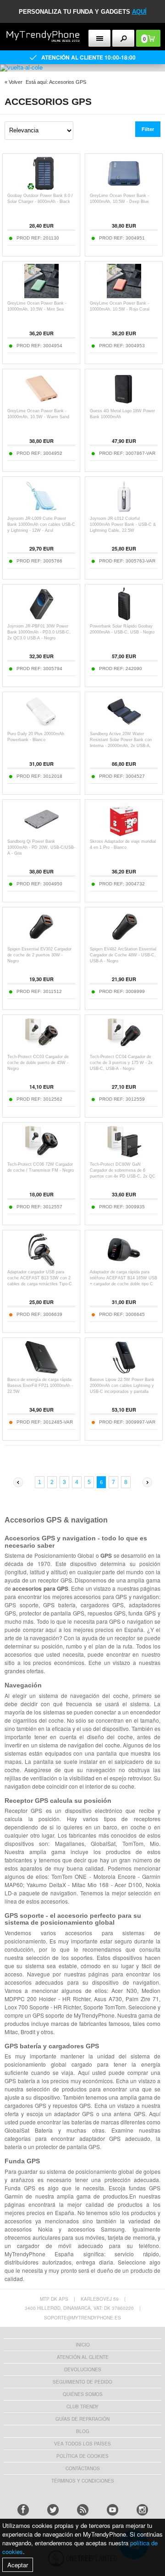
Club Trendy (82, 2407)
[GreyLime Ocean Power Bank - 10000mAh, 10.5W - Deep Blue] (124, 188)
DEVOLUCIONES (83, 2369)
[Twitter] (53, 2510)
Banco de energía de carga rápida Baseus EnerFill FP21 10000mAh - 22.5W (40, 1386)
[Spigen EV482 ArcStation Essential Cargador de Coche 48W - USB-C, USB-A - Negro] (124, 941)
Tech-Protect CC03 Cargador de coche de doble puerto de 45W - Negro (38, 1063)
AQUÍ (139, 12)
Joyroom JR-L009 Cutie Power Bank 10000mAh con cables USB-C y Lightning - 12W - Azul (41, 524)
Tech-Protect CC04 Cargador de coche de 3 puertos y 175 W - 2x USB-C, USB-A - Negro (121, 1063)
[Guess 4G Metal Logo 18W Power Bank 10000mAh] (124, 403)
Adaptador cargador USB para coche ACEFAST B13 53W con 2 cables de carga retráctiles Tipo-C (40, 1278)
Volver (16, 82)
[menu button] (100, 38)
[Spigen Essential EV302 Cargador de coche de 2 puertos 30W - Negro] (41, 941)
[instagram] (142, 2510)
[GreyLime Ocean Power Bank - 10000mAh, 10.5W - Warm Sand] (41, 403)
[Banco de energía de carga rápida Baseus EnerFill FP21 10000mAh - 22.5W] (41, 1372)
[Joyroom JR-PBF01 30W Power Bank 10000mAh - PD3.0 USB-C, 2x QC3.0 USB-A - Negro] (41, 619)
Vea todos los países (82, 2444)
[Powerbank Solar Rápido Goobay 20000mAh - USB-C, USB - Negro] (124, 619)
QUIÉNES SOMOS (83, 2394)
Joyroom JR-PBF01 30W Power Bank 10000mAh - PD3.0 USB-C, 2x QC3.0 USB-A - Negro (39, 632)
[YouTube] (113, 2510)
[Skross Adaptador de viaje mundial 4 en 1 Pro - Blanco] (124, 834)
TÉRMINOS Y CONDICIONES (83, 2481)
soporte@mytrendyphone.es (82, 2318)
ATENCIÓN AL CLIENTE (83, 2357)
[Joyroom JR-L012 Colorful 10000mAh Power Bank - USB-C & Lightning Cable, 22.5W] (124, 511)
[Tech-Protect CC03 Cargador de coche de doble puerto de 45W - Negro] (41, 1049)
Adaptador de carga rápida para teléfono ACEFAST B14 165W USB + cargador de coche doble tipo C (124, 1278)
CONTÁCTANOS (83, 2468)
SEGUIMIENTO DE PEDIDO (82, 2382)
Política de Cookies (82, 2456)
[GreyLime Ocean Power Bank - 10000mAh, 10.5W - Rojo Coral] (124, 296)
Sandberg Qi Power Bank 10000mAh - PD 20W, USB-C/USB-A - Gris (41, 847)
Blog (83, 2431)
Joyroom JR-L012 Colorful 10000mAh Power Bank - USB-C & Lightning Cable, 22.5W (123, 524)
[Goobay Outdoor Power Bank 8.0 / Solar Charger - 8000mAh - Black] (41, 188)
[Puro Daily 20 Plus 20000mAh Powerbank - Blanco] (41, 726)
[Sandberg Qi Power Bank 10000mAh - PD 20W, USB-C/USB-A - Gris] (41, 834)
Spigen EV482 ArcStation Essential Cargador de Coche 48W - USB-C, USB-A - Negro (123, 955)
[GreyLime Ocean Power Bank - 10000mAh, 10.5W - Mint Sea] (41, 296)
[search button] (124, 38)
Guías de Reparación (82, 2419)
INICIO (83, 2345)
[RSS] (83, 2510)
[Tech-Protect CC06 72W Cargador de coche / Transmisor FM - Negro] (41, 1157)
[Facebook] (23, 2510)
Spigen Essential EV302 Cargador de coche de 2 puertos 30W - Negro (39, 955)
